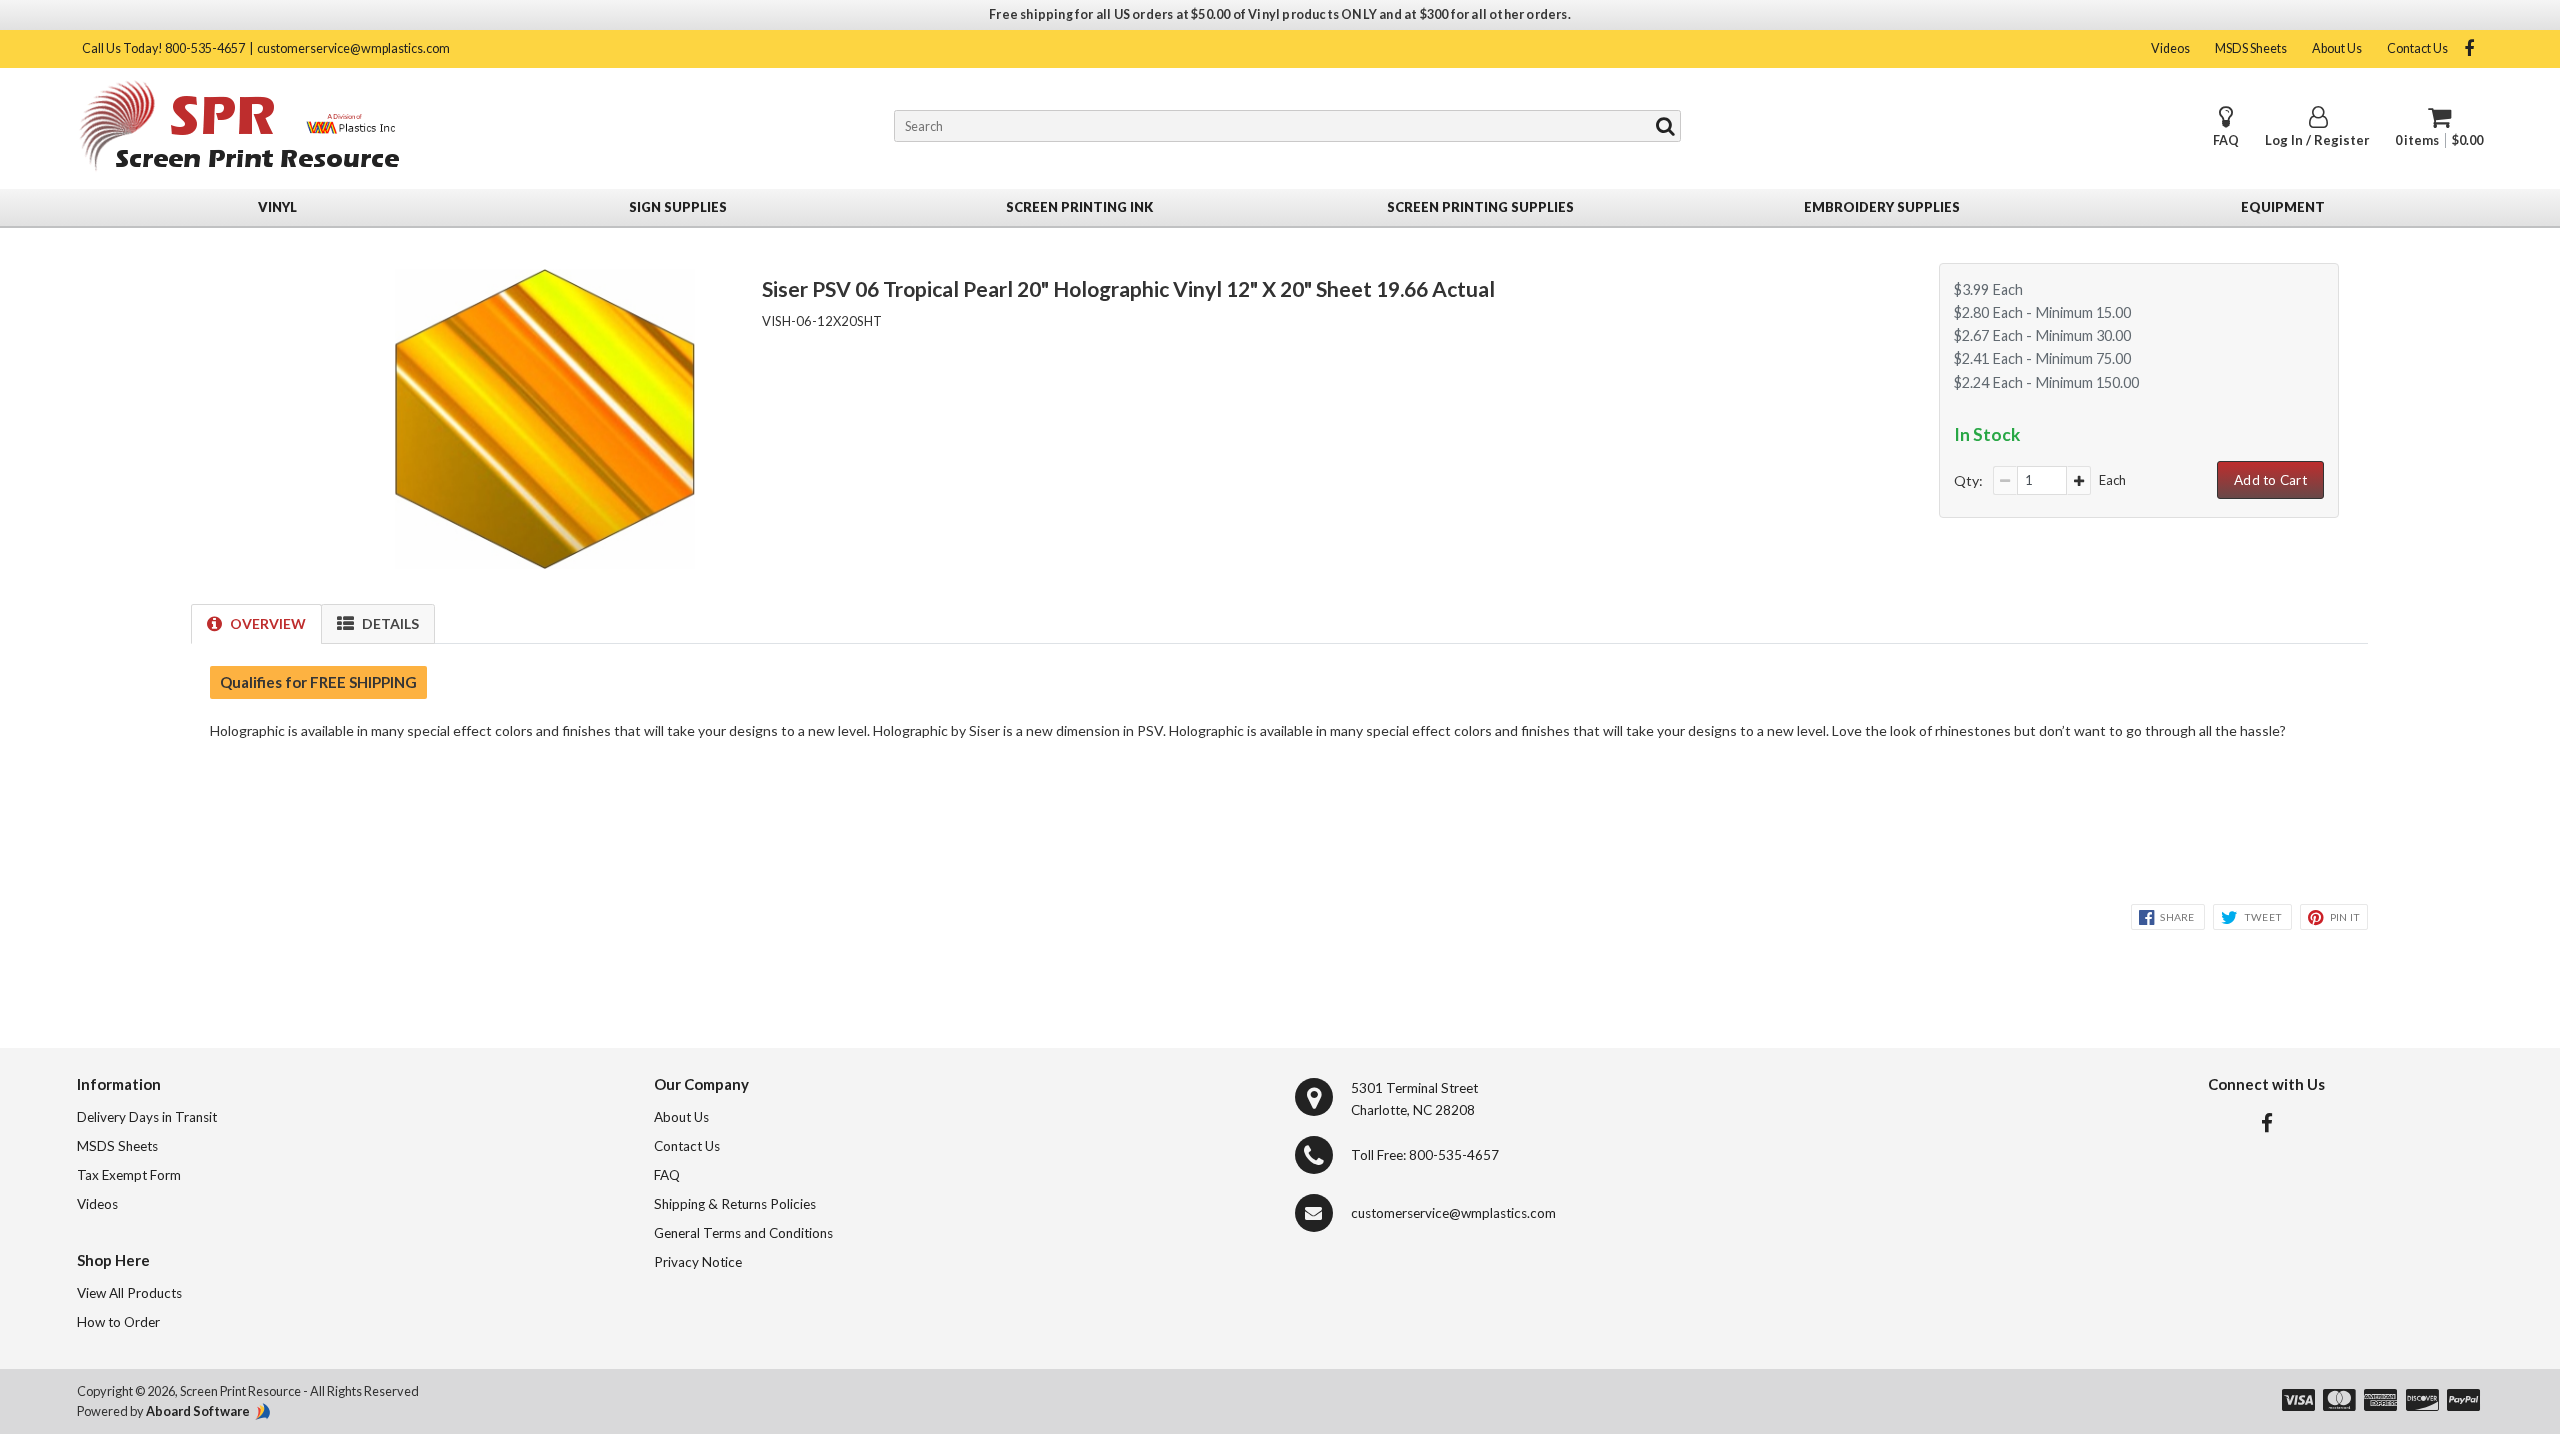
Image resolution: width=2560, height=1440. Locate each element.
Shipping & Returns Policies (735, 1204)
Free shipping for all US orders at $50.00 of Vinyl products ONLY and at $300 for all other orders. (1280, 14)
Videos (2170, 48)
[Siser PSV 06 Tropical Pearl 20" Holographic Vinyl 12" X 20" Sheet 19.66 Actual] (545, 563)
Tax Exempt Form (129, 1175)
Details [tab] (390, 623)
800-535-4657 (1454, 1155)
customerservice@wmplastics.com (353, 48)
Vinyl (277, 207)
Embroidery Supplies (1882, 207)
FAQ (2226, 140)
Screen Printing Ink (1079, 207)
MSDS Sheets (2251, 48)
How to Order (118, 1322)
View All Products (129, 1293)
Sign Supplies (678, 207)
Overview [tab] (268, 623)
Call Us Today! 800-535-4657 (163, 48)
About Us (2337, 48)
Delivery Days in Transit (147, 1117)
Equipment (2283, 207)
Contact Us (2417, 48)
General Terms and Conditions (743, 1233)
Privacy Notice (698, 1262)
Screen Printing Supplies (1480, 207)
